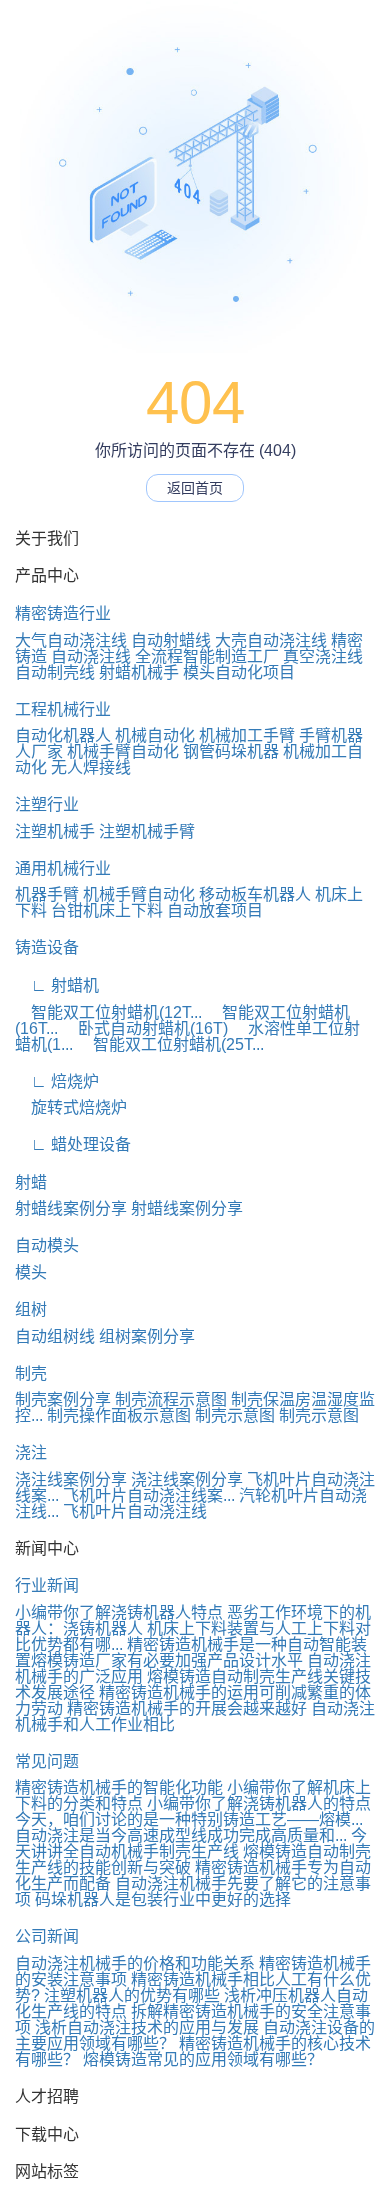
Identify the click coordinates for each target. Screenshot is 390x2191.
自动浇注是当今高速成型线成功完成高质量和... (181, 1835)
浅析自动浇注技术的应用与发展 (147, 2027)
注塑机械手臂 (147, 831)
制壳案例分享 (63, 1399)
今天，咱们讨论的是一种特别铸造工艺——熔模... (189, 1819)
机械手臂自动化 (123, 751)
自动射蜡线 (171, 640)
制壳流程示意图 (171, 1399)
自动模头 (47, 1245)
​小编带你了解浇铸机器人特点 (119, 1612)
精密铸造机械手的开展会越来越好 (187, 1708)
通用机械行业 (63, 868)
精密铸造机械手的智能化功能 (119, 1787)
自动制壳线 (55, 672)
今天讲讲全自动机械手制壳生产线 (191, 1843)
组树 (31, 1309)
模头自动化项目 (239, 672)
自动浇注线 (91, 656)
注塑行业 (47, 804)
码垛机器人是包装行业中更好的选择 (163, 1899)
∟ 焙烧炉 (57, 1081)
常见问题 (47, 1761)
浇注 (31, 1452)
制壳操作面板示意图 (119, 1415)
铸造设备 (47, 947)
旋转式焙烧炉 (71, 1107)
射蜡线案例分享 (71, 1208)
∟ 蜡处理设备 (73, 1144)
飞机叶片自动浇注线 (135, 1511)
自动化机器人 (63, 735)
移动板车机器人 (255, 894)
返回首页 (195, 488)
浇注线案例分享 (71, 1479)
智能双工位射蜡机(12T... (108, 1012)
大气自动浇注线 (71, 640)
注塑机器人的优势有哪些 (132, 1995)
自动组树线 (55, 1336)
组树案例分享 (147, 1336)
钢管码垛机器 (231, 751)
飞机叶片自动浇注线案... (149, 1495)
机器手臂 (47, 894)
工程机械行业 (63, 709)
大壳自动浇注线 (271, 640)
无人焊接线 (91, 767)
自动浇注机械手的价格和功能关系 (135, 1963)
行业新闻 (47, 1585)
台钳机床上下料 (107, 910)
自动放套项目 (215, 910)
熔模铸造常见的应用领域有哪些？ (203, 2059)
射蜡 (31, 1182)
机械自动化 (155, 735)
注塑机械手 (55, 831)
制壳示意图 (235, 1415)
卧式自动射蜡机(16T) (145, 1028)
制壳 (31, 1373)
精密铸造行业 (63, 613)
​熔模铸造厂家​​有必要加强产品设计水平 (167, 1660)
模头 (31, 1272)
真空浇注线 (323, 656)
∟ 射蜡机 (57, 985)
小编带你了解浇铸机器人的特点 (259, 1803)
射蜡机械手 (139, 672)
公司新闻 (47, 1936)
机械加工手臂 (247, 735)
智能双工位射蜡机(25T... (170, 1044)
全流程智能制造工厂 (207, 656)
